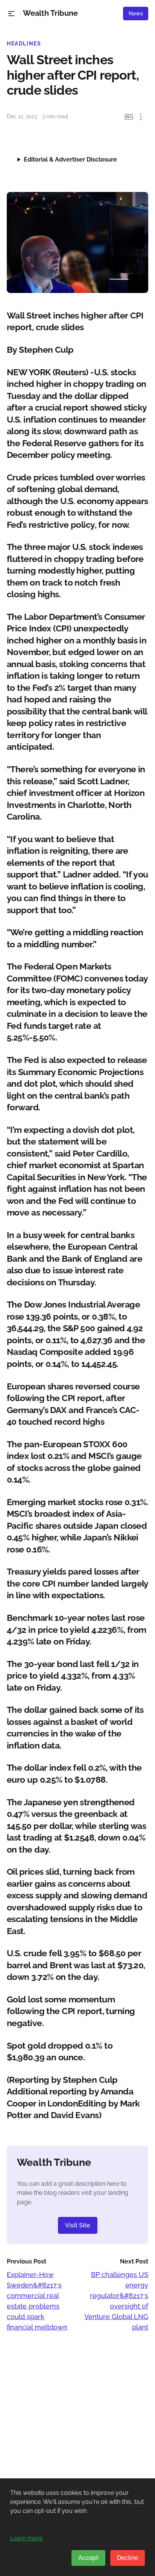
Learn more (26, 2538)
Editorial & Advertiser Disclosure (70, 159)
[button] (11, 14)
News (136, 14)
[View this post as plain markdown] (129, 117)
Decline (128, 2558)
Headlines (24, 44)
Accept (88, 2558)
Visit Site (78, 2225)
